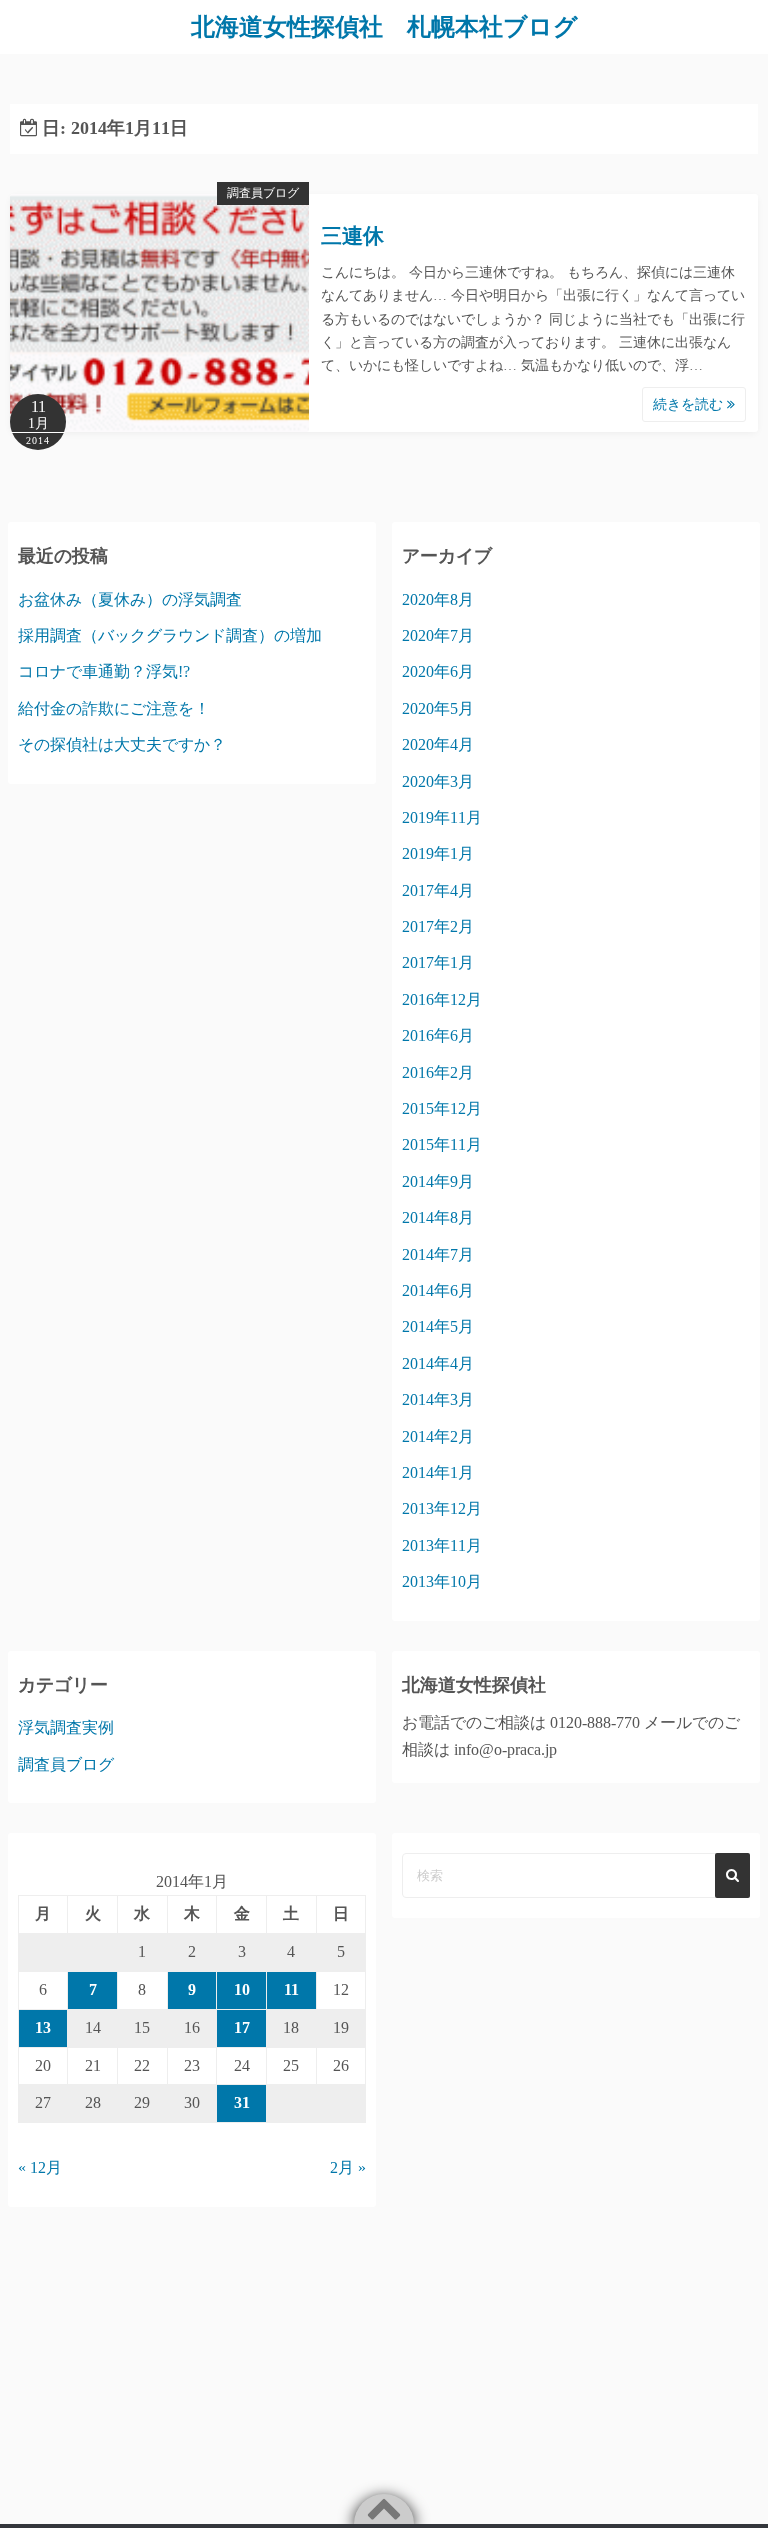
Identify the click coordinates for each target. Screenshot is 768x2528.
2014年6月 (438, 1290)
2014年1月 (438, 1472)
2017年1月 (438, 962)
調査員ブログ (263, 193)
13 (43, 2027)
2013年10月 (442, 1581)
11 (291, 1989)
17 (242, 2027)
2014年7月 (438, 1254)
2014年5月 (438, 1326)
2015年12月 (442, 1108)
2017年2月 (438, 926)
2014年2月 (438, 1436)
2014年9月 (438, 1181)
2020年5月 (438, 708)
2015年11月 (442, 1144)
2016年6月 (438, 1035)
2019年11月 (442, 817)
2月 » (348, 2167)
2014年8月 (438, 1217)
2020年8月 (438, 599)
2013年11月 (442, 1545)
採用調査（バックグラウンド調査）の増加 (170, 635)
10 (242, 1989)
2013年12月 (442, 1508)
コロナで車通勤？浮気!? (104, 671)
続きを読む (690, 404)
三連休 (352, 236)
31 (242, 2102)
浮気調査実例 (66, 1727)
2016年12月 (442, 999)
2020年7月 (438, 635)
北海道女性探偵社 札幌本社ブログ (384, 27)
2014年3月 (438, 1399)
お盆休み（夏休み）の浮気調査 (130, 599)
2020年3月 (438, 781)
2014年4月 (438, 1363)
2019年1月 (438, 853)
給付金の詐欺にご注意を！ (114, 708)
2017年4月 (438, 890)
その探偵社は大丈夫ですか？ (122, 744)
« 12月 (40, 2167)
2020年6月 (438, 671)
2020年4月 (438, 744)
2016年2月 (438, 1072)
